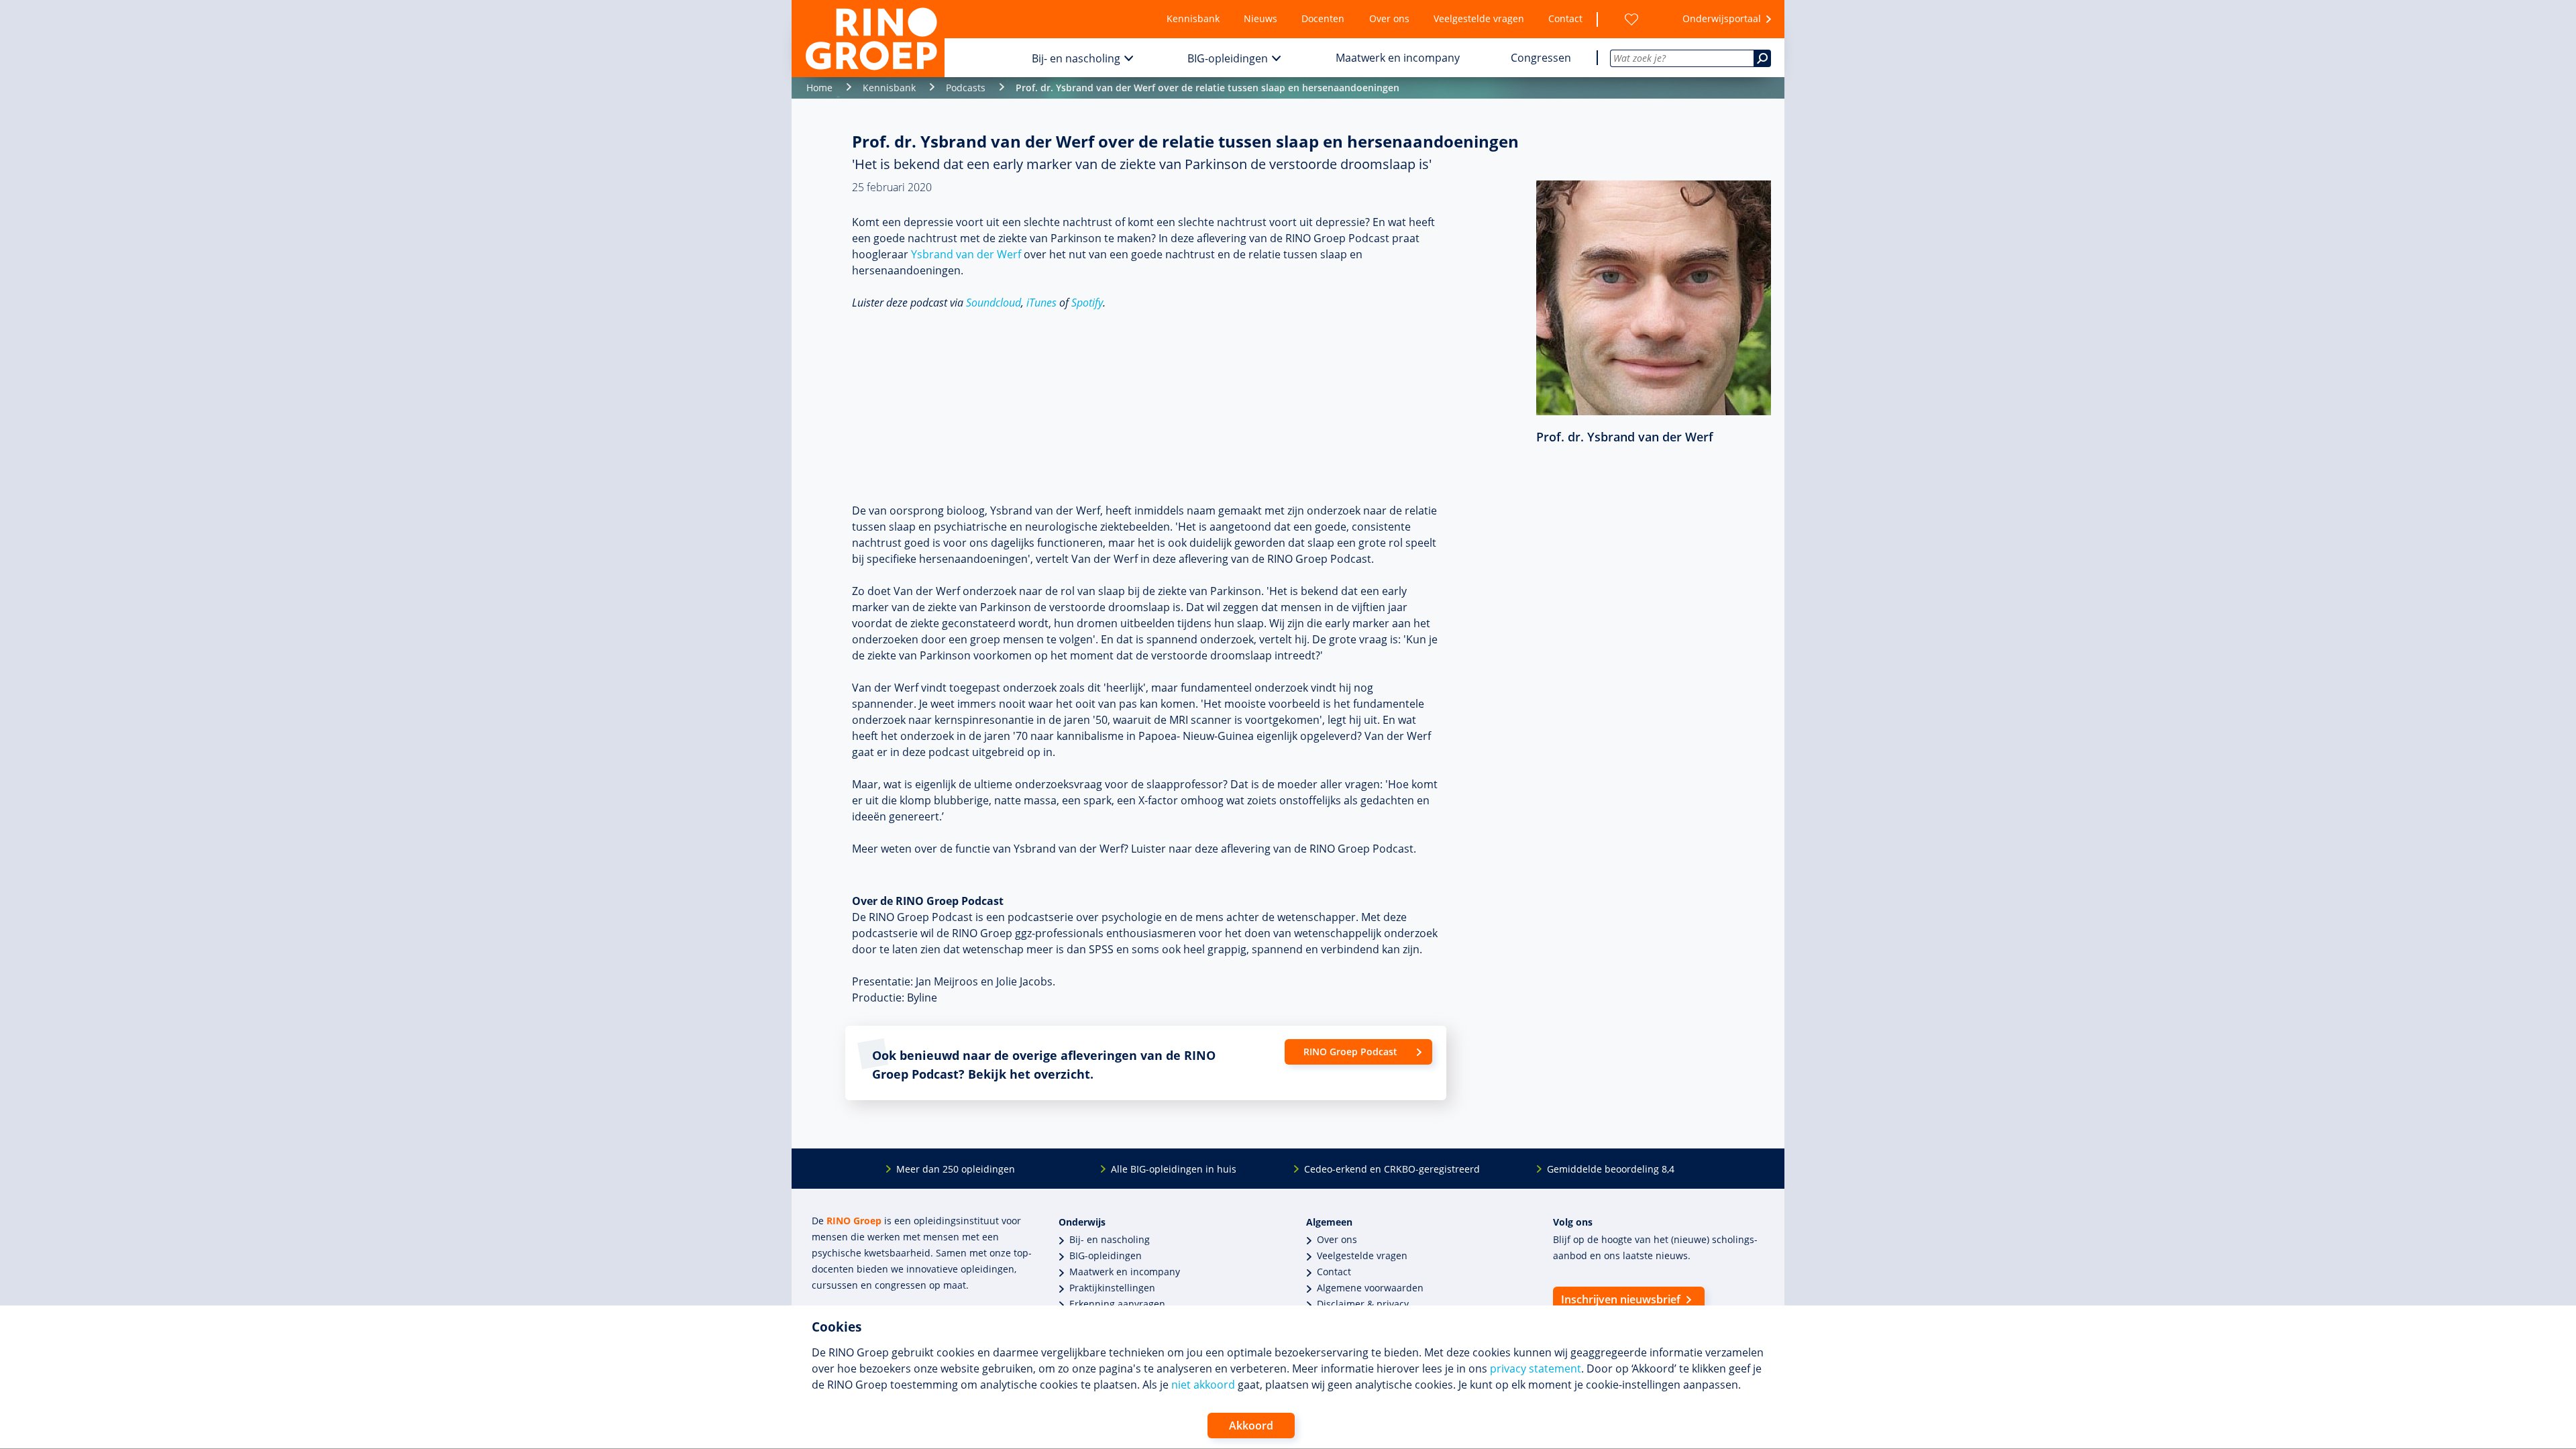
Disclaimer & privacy (1363, 1304)
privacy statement (1536, 1368)
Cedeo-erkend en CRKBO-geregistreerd (1392, 1169)
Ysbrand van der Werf (966, 254)
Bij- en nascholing (1076, 58)
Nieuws (1260, 18)
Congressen (1541, 58)
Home (819, 88)
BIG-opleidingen (1228, 58)
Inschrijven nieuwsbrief (1621, 1299)
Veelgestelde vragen (1479, 18)
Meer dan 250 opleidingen (956, 1169)
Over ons (1389, 18)
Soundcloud (994, 303)
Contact (1565, 18)
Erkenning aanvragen (1117, 1304)
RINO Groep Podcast (1350, 1052)
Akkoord (1251, 1426)
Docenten (1323, 18)
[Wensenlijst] (1631, 19)
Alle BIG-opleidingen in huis (1174, 1169)
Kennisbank (1193, 18)
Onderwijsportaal (1722, 18)
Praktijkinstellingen (1112, 1288)
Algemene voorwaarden (1370, 1288)
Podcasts (966, 88)
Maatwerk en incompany (1398, 58)
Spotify (1087, 303)
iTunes (1041, 303)
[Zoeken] (1762, 58)
